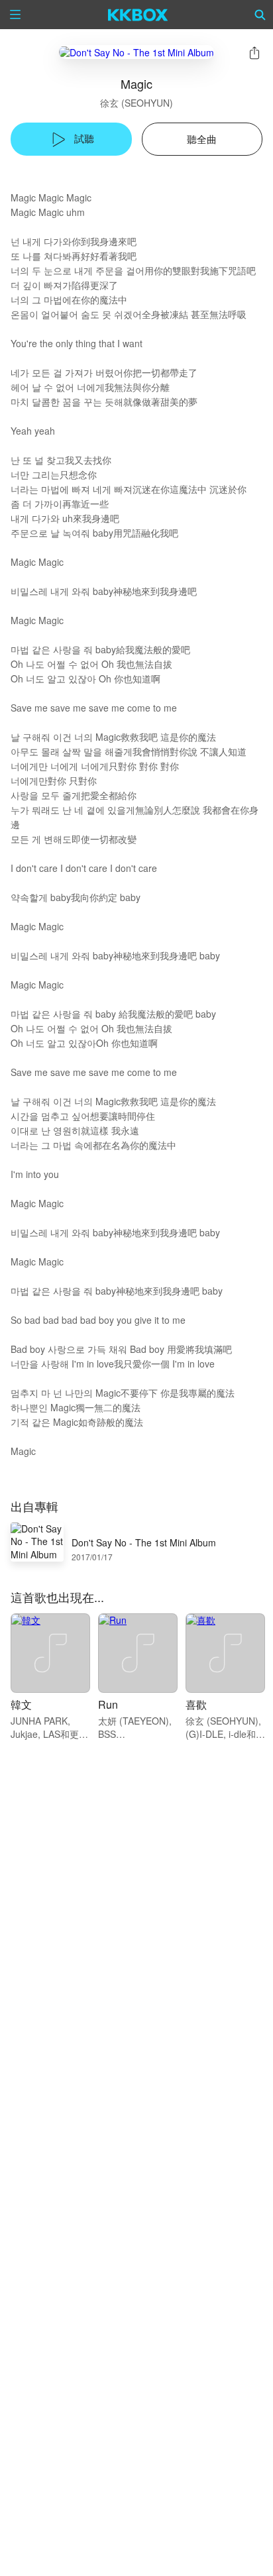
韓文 (21, 1704)
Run (108, 1704)
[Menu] (15, 15)
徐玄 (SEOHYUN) (136, 103)
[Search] (260, 15)
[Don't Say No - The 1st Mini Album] (136, 52)
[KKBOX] (138, 15)
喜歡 (196, 1704)
